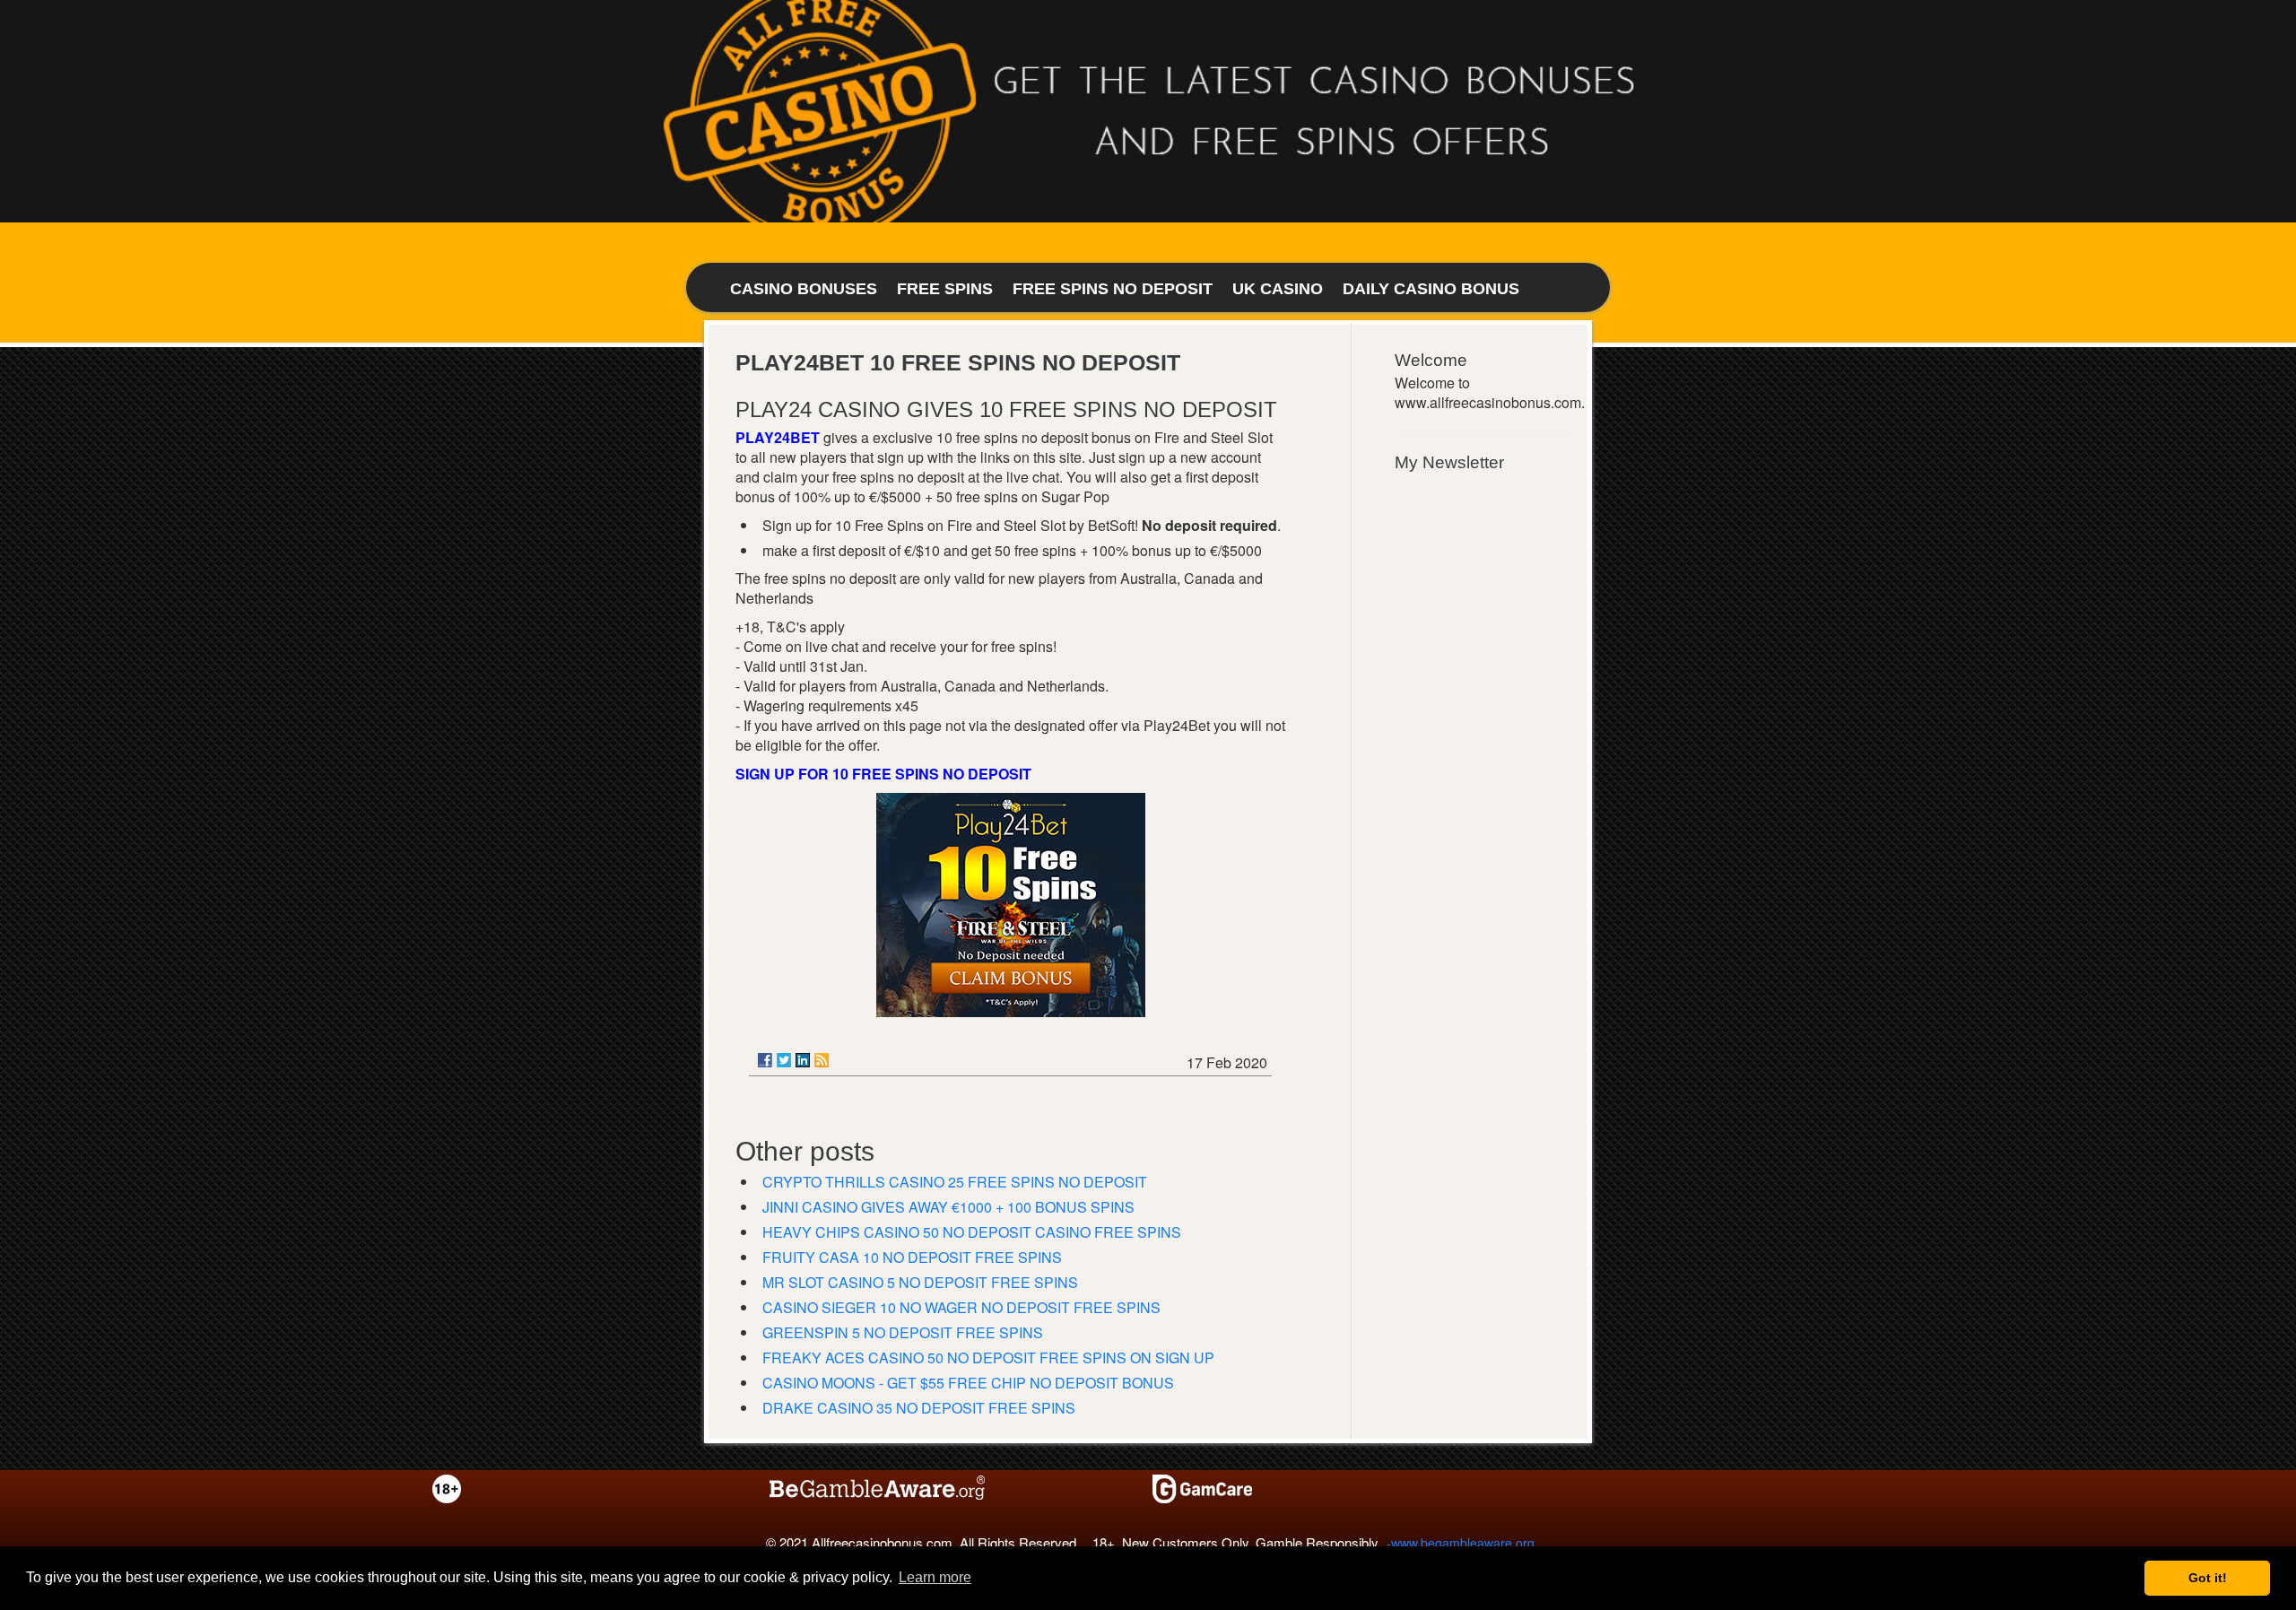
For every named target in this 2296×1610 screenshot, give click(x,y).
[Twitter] (784, 1060)
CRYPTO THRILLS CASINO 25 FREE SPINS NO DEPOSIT (955, 1182)
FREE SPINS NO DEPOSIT (1113, 289)
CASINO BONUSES (804, 289)
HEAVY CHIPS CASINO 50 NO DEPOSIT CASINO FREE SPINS (972, 1232)
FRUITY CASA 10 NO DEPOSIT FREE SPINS (912, 1257)
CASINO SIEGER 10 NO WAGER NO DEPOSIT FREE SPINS (961, 1307)
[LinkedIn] (803, 1060)
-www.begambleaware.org (1461, 1543)
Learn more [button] (935, 1577)
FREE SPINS (945, 289)
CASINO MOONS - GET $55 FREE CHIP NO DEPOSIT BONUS (968, 1383)
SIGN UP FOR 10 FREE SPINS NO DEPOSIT (883, 774)
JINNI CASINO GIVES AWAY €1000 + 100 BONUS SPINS (948, 1207)
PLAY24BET (778, 437)
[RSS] (822, 1060)
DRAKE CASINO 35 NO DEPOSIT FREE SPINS (919, 1408)
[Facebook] (765, 1060)
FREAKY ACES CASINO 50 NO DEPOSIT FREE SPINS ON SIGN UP (988, 1358)
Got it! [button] (2208, 1578)
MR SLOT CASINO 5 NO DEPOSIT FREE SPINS (920, 1282)
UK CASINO (1278, 289)
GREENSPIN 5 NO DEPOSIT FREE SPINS (903, 1332)
